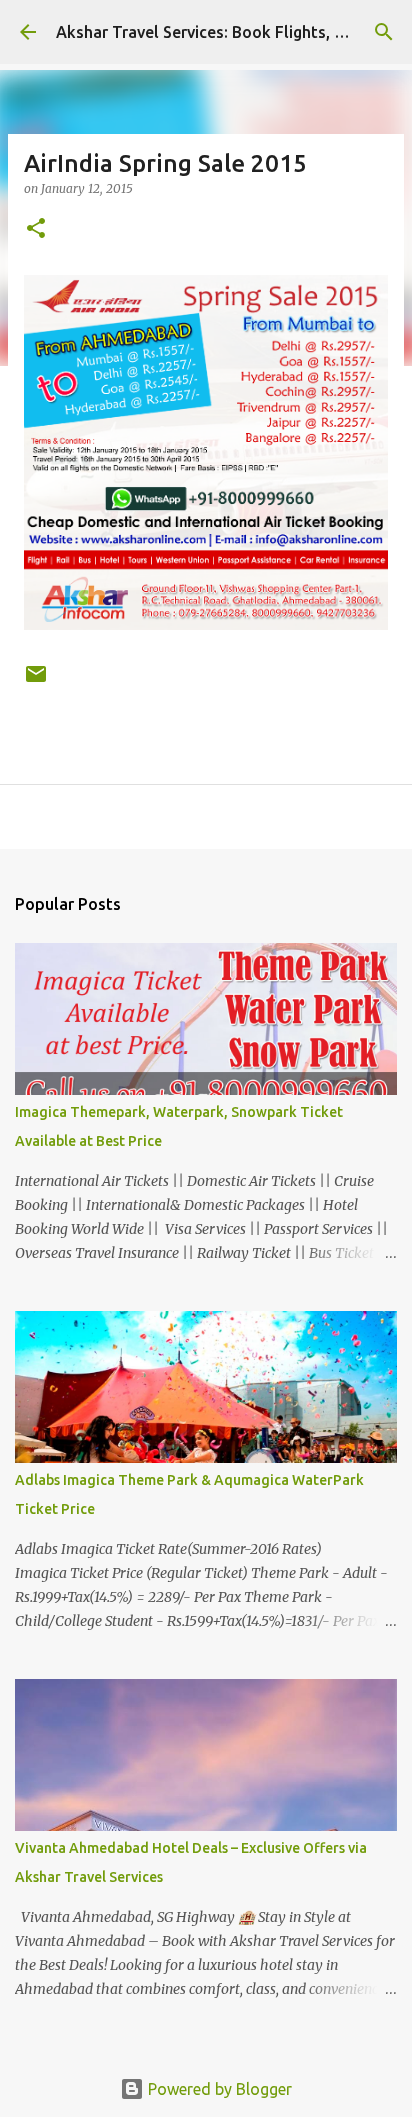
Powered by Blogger (218, 2089)
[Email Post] (36, 681)
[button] (36, 229)
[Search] (384, 32)
